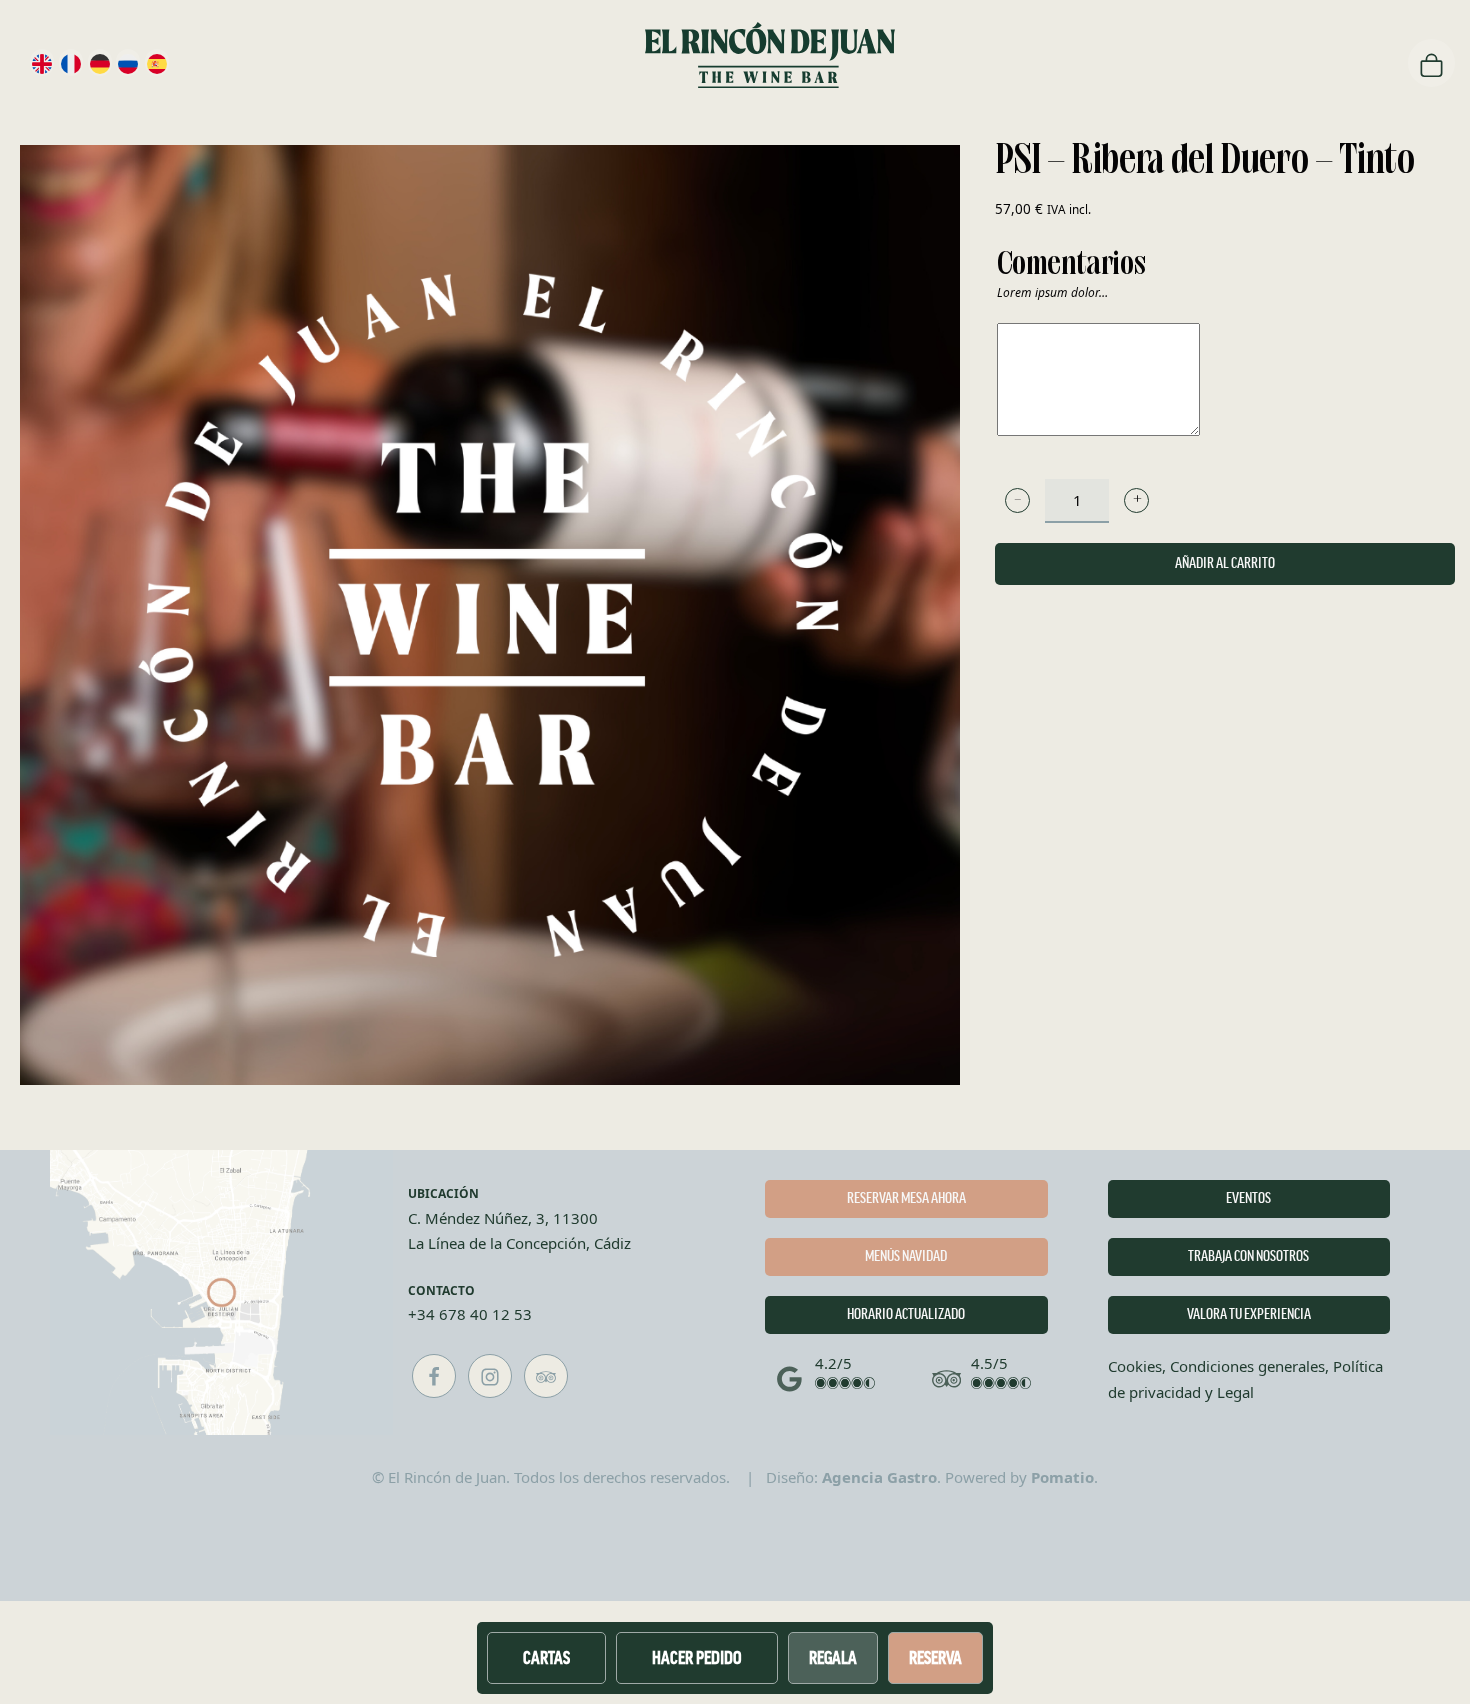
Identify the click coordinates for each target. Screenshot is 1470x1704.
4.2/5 (833, 1363)
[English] (42, 62)
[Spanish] (157, 62)
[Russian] (128, 62)
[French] (71, 62)
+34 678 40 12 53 (470, 1314)
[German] (100, 62)
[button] (1017, 500)
